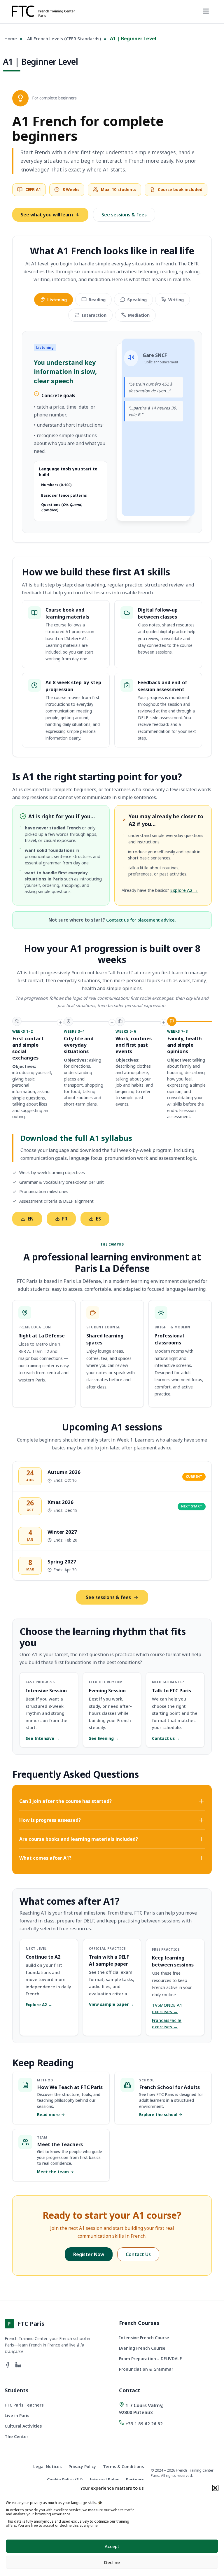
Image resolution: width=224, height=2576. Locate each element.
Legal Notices (47, 2466)
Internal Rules (104, 2480)
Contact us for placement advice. (141, 920)
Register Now (89, 2254)
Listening (57, 300)
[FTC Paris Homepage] (43, 12)
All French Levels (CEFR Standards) (64, 38)
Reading (97, 300)
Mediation (139, 315)
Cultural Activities (23, 2426)
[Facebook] (8, 2366)
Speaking (137, 300)
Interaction (94, 315)
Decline (112, 2562)
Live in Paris (17, 2415)
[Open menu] (206, 12)
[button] (215, 2488)
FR (65, 1219)
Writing (176, 300)
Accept (112, 2546)
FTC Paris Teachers (24, 2405)
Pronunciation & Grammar (146, 2369)
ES (98, 1219)
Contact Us (138, 2254)
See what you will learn (47, 215)
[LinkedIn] (18, 2366)
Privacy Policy (82, 2466)
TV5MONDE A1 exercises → (167, 2008)
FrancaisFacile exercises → (167, 2023)
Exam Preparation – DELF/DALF (150, 2359)
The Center (16, 2436)
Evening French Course (142, 2348)
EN (31, 1219)
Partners (135, 2480)
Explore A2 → (184, 890)
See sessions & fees (124, 215)
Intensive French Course (144, 2338)
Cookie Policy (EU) (65, 2480)
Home (11, 38)
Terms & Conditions (123, 2466)
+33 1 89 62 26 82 (144, 2423)
